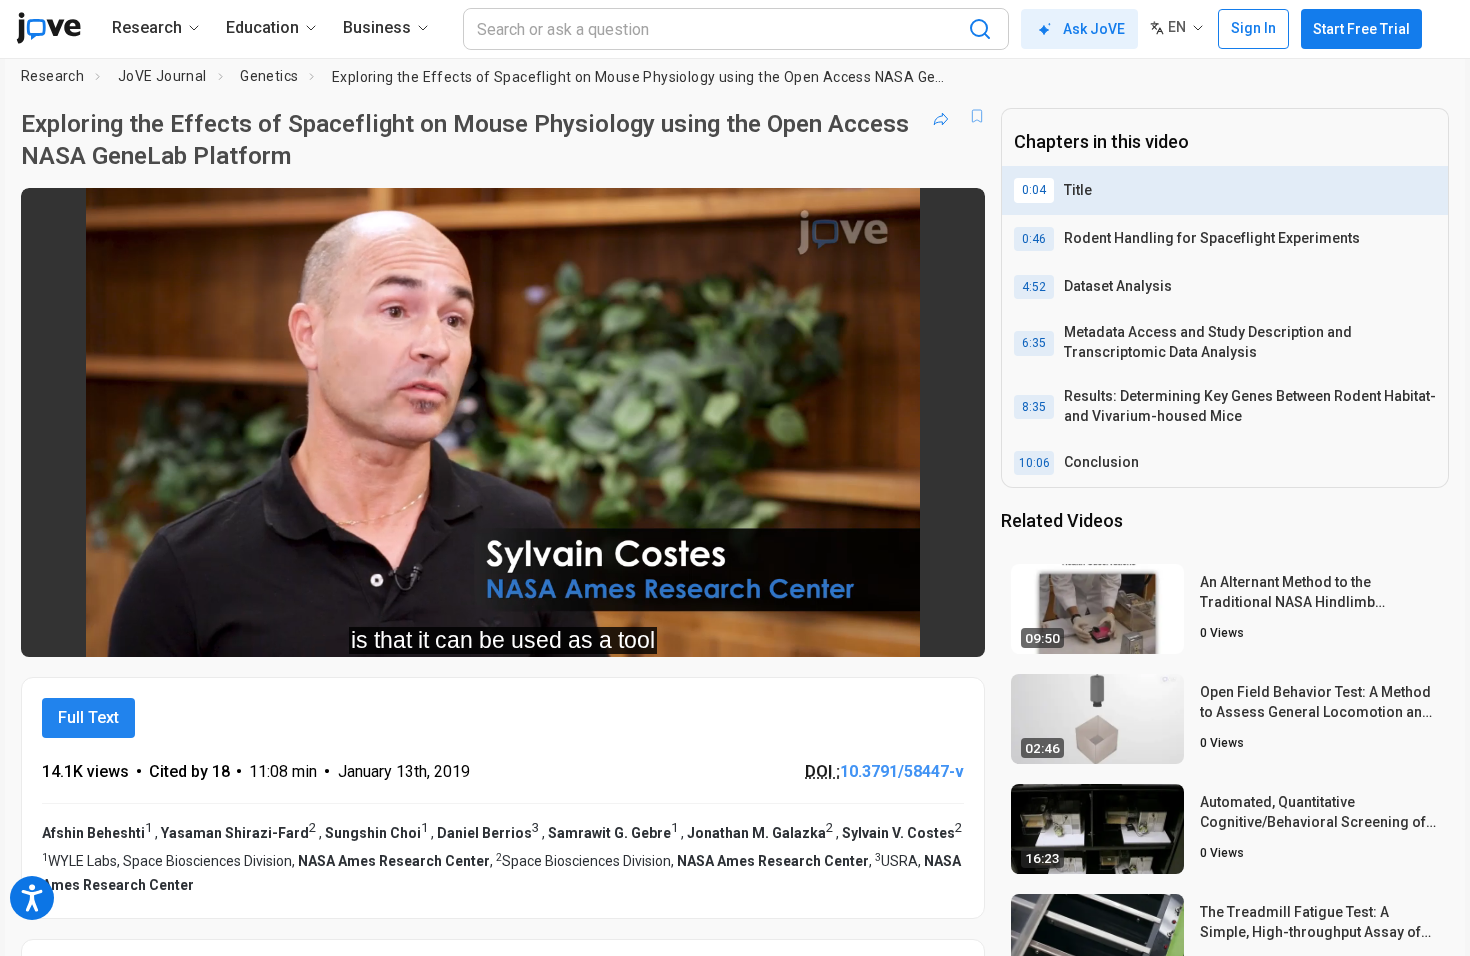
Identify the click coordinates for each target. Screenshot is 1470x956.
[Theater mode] (953, 628)
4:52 (1034, 287)
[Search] (980, 29)
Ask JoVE (1094, 29)
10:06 (1034, 463)
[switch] (751, 628)
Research (52, 76)
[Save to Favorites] (977, 116)
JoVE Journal (162, 76)
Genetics (269, 76)
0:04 (1034, 190)
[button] (953, 216)
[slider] (393, 628)
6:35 (1034, 343)
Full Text (88, 717)
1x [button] (866, 628)
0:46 (1034, 239)
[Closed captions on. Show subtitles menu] (907, 628)
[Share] (941, 116)
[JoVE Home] (48, 28)
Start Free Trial (1361, 29)
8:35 (1034, 407)
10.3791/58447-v (902, 771)
